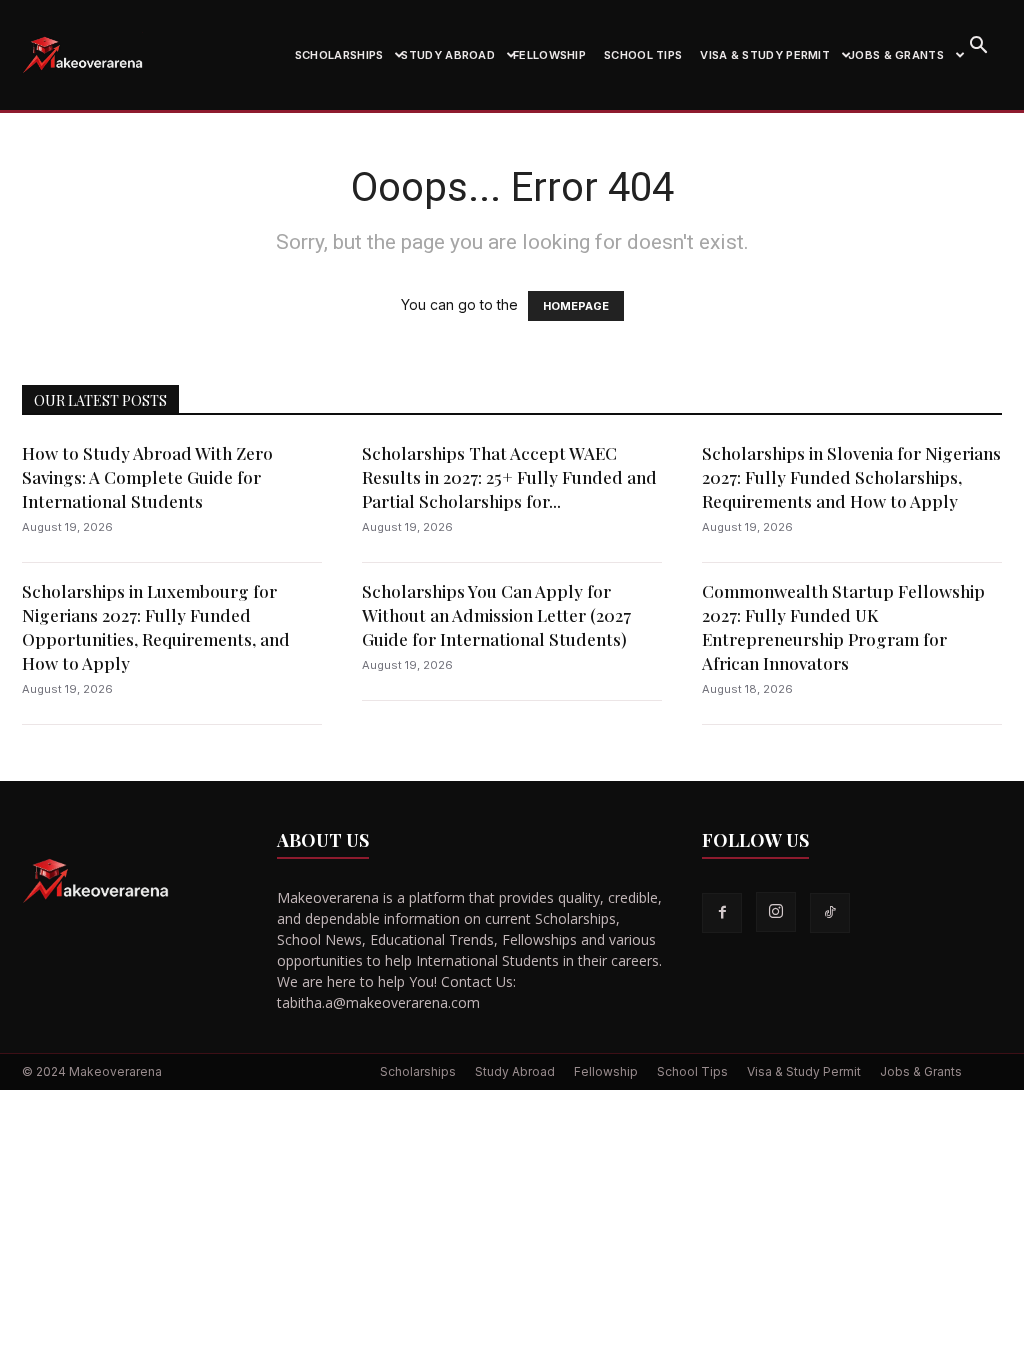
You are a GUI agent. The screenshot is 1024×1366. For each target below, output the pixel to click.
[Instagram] (776, 912)
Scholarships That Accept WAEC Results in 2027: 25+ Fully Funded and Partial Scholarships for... (509, 477)
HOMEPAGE (576, 306)
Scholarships (339, 55)
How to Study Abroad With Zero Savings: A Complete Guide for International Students (147, 477)
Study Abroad (448, 55)
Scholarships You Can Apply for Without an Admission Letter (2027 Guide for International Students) (496, 615)
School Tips (643, 55)
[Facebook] (722, 913)
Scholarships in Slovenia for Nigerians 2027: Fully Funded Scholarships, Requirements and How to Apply (851, 477)
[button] (978, 47)
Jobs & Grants (896, 55)
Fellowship (549, 55)
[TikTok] (830, 913)
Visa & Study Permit (765, 55)
